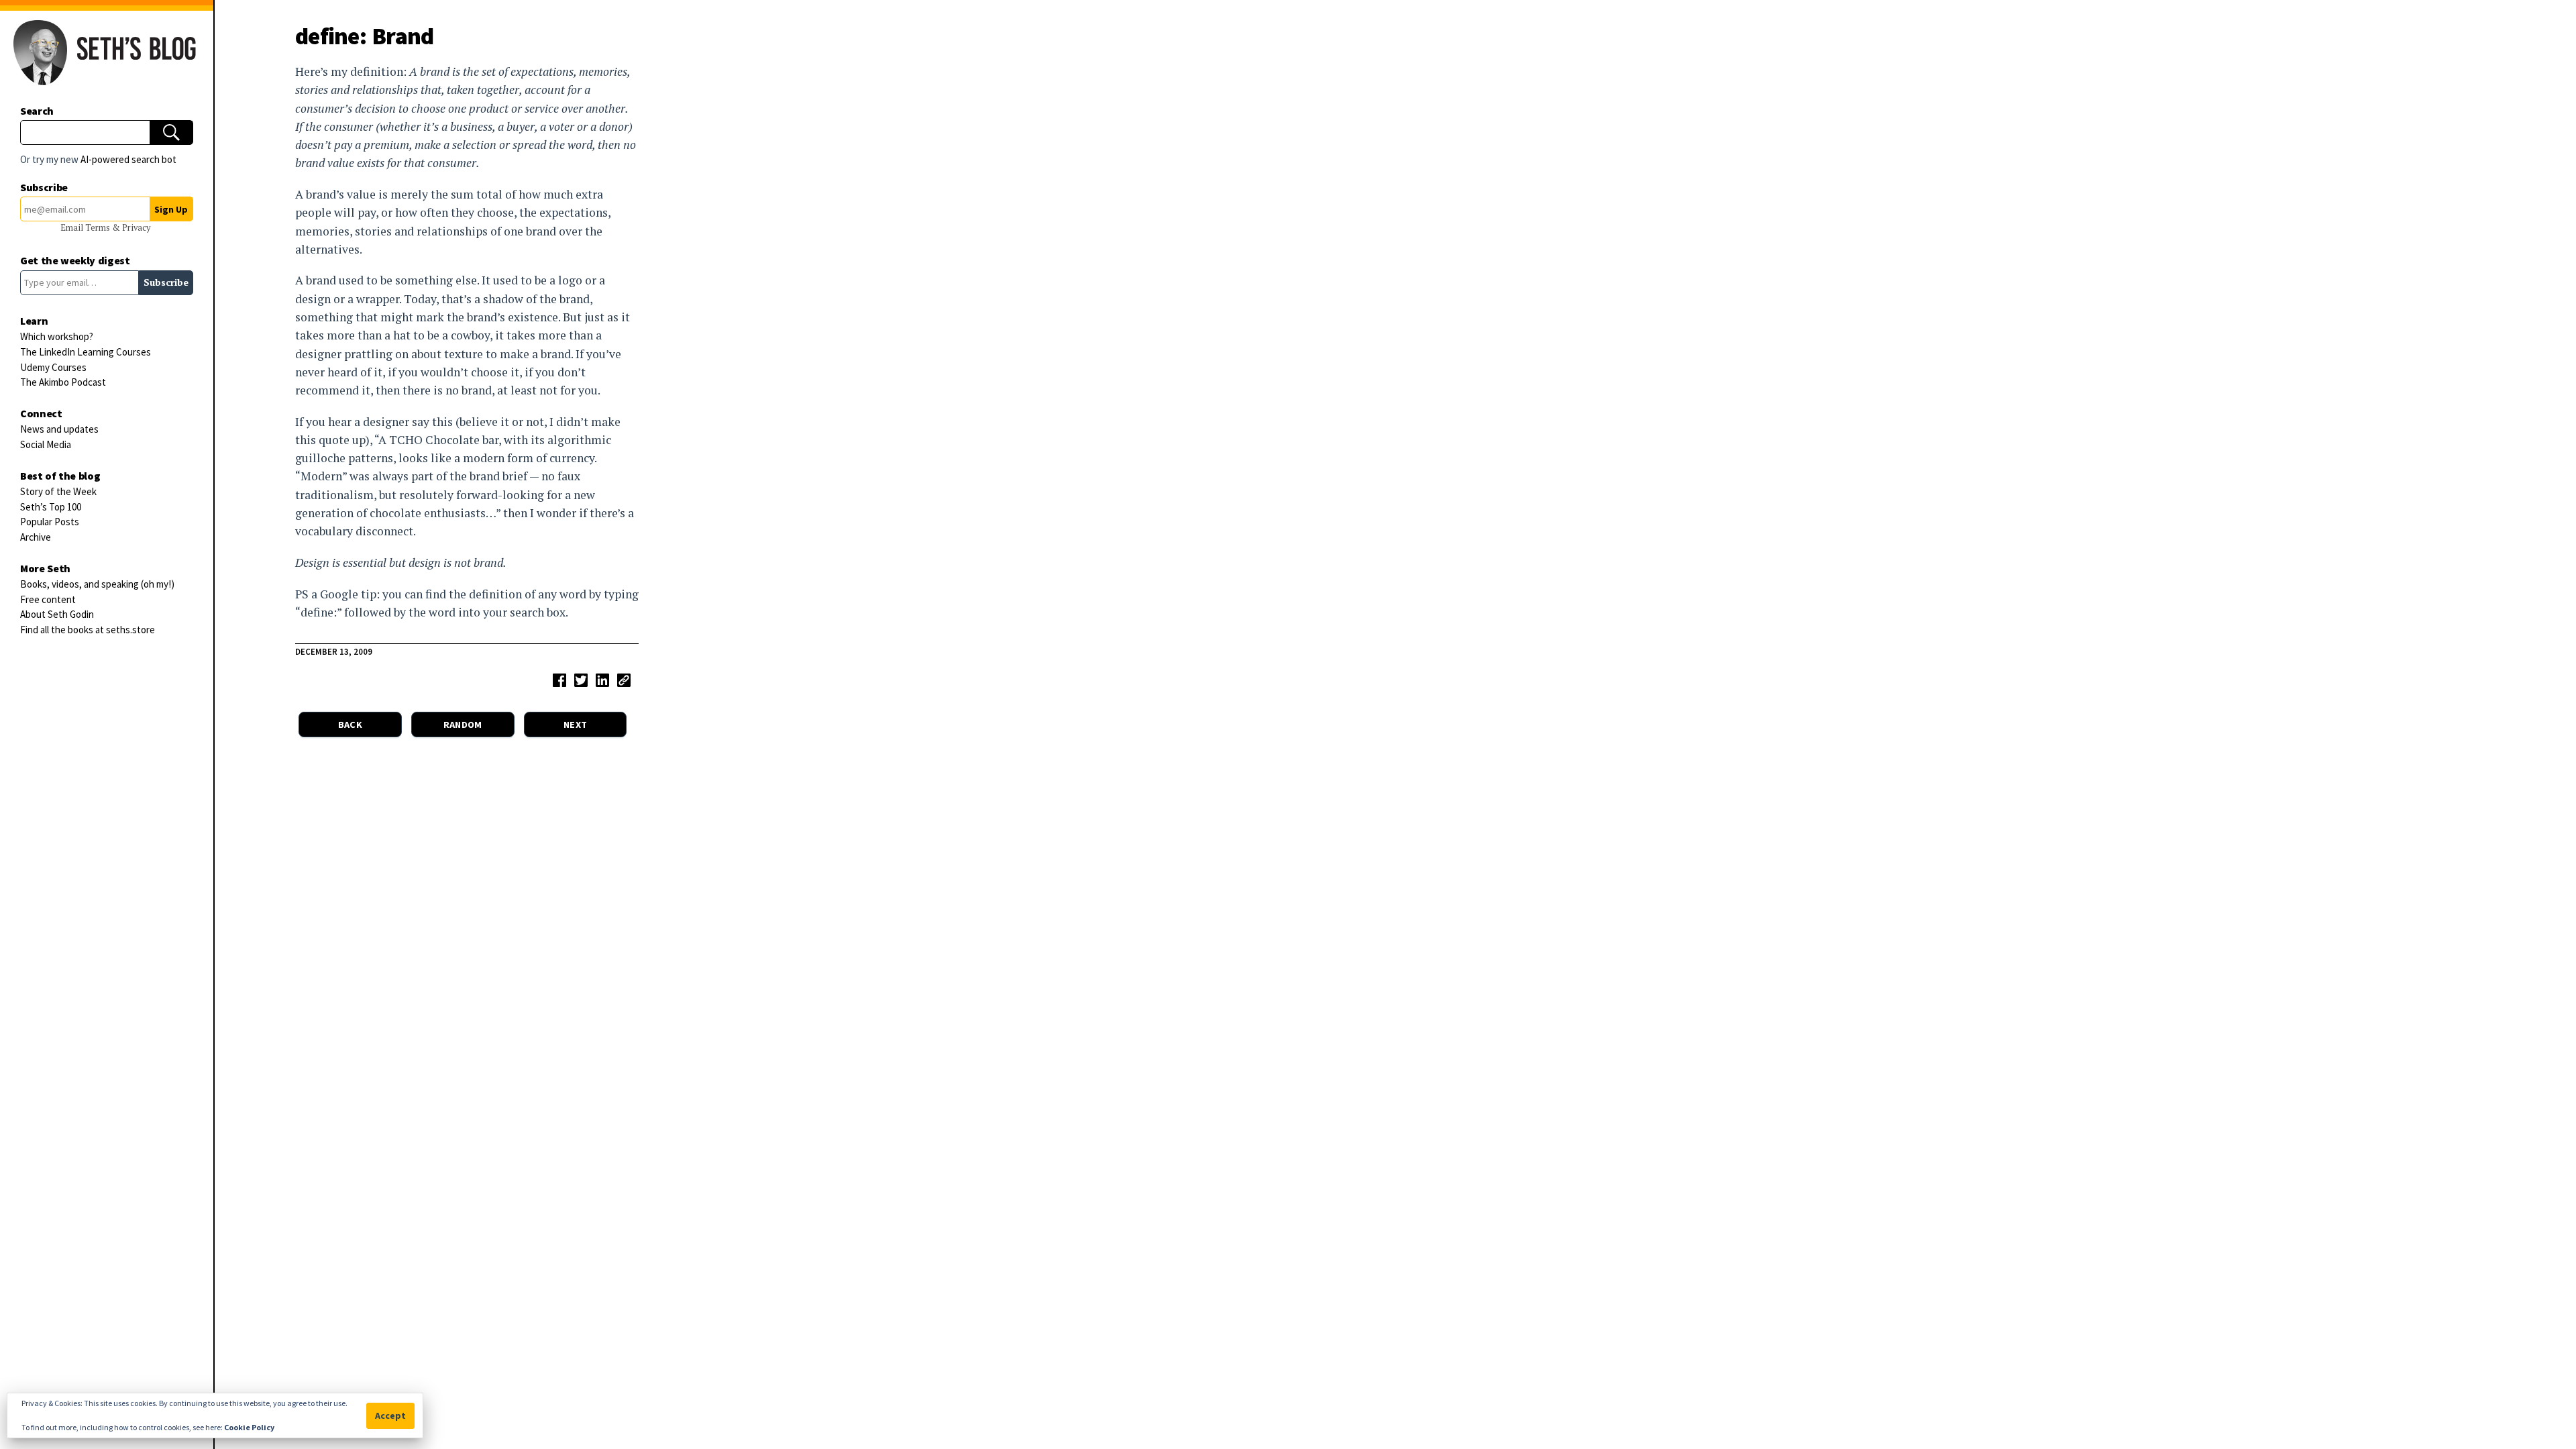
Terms (99, 228)
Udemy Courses (53, 367)
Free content (48, 599)
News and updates (59, 429)
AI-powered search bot (128, 159)
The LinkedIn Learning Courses (86, 352)
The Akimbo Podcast (63, 382)
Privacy (136, 228)
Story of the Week (58, 491)
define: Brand (365, 36)
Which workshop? (57, 336)
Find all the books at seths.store (88, 630)
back (350, 724)
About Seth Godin (57, 614)
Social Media (46, 444)
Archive (36, 537)
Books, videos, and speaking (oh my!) (97, 584)
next (575, 724)
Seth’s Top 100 (51, 507)
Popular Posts (50, 522)
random (463, 724)
